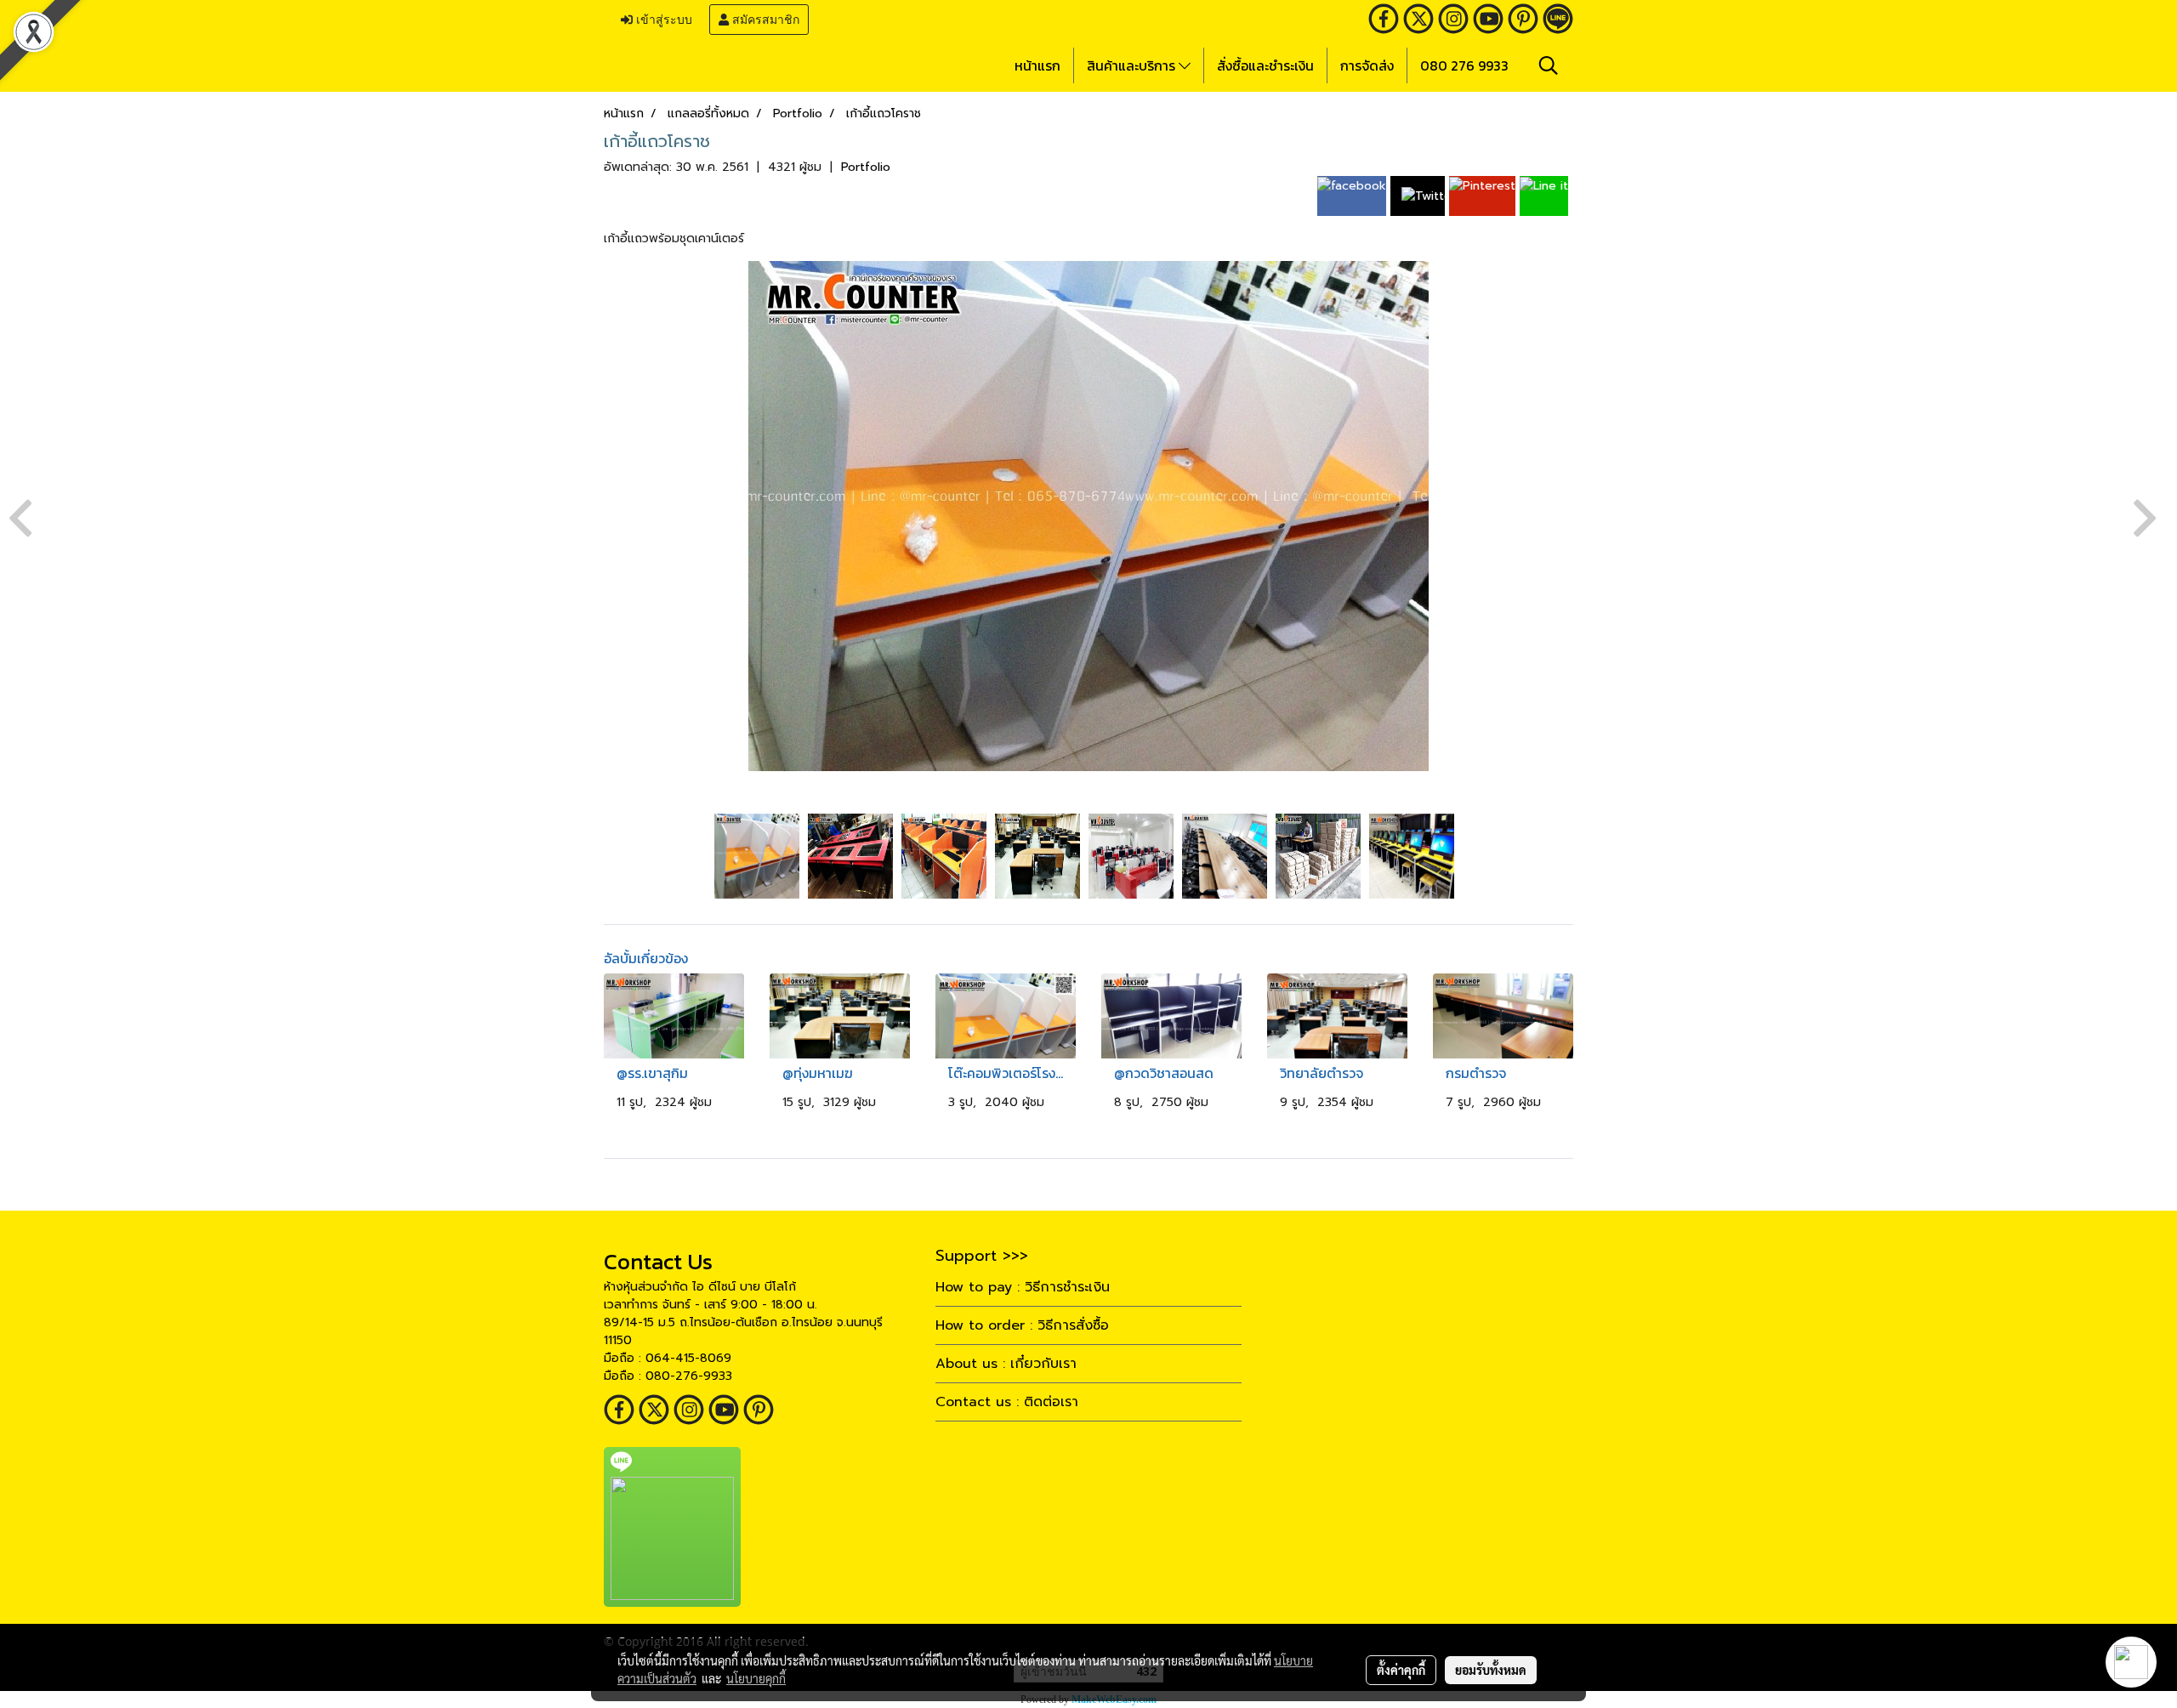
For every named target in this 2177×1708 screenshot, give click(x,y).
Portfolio (866, 167)
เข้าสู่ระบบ (662, 20)
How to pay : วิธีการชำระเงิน (1023, 1287)
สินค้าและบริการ (1133, 65)
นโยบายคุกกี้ (756, 1678)
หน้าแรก (1037, 65)
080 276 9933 (1464, 65)
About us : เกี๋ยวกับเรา (1006, 1364)
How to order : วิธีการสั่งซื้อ (1022, 1325)
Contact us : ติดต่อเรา (1007, 1402)
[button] (1549, 65)
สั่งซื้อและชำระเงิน (1265, 65)
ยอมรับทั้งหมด (1491, 1670)
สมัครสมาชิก (764, 20)
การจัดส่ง (1367, 65)
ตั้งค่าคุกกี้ (1401, 1670)
